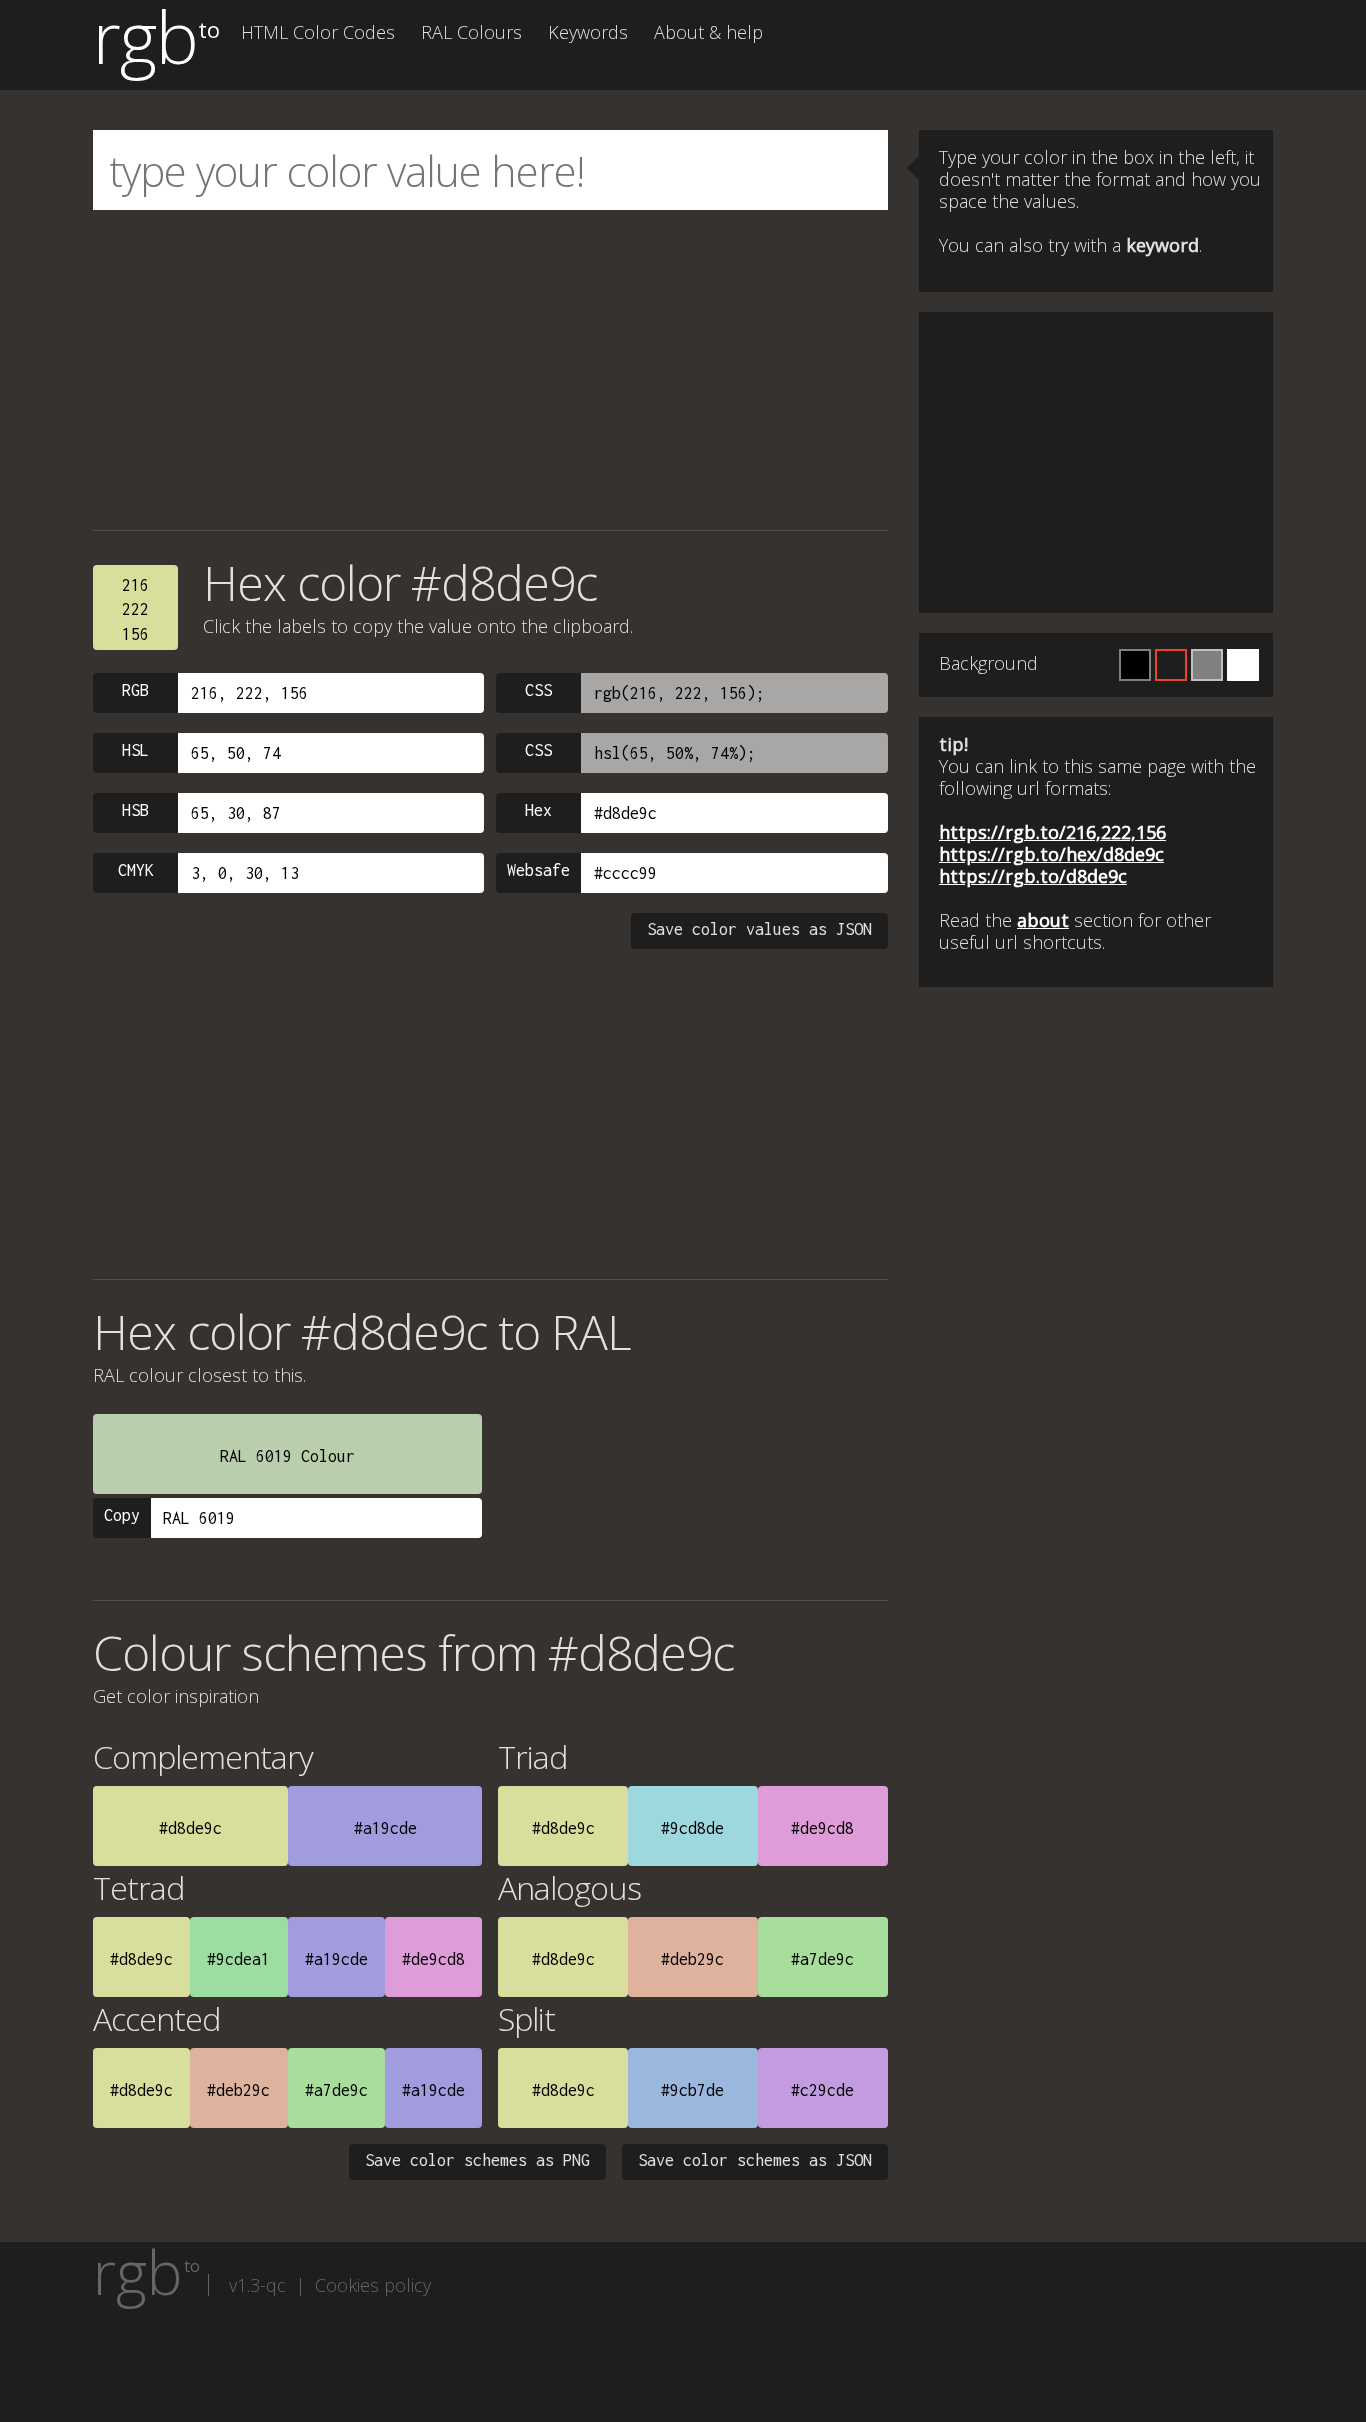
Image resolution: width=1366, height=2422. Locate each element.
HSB (135, 810)
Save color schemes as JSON (755, 2160)
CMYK (136, 870)
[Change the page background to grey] (1207, 665)
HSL (135, 750)
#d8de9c (190, 1828)
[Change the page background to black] (1135, 665)
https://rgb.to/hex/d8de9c (1051, 854)
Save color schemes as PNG (477, 2160)
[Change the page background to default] (1171, 665)
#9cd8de (692, 1828)
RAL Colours (471, 32)
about (1043, 920)
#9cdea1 (238, 1959)
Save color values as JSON (759, 929)
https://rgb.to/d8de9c (1033, 876)
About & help (708, 32)
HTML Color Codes (318, 32)
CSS (538, 690)
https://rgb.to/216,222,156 (1052, 832)
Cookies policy (373, 2285)
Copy (122, 1515)
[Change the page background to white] (1243, 665)
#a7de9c (822, 1959)
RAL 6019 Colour (287, 1456)
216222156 (135, 609)
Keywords (588, 32)
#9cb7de (692, 2090)
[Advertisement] (490, 370)
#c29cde (822, 2090)
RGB (135, 690)
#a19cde (385, 1828)
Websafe (538, 870)
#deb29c (692, 1959)
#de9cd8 (822, 1828)
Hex (538, 810)
